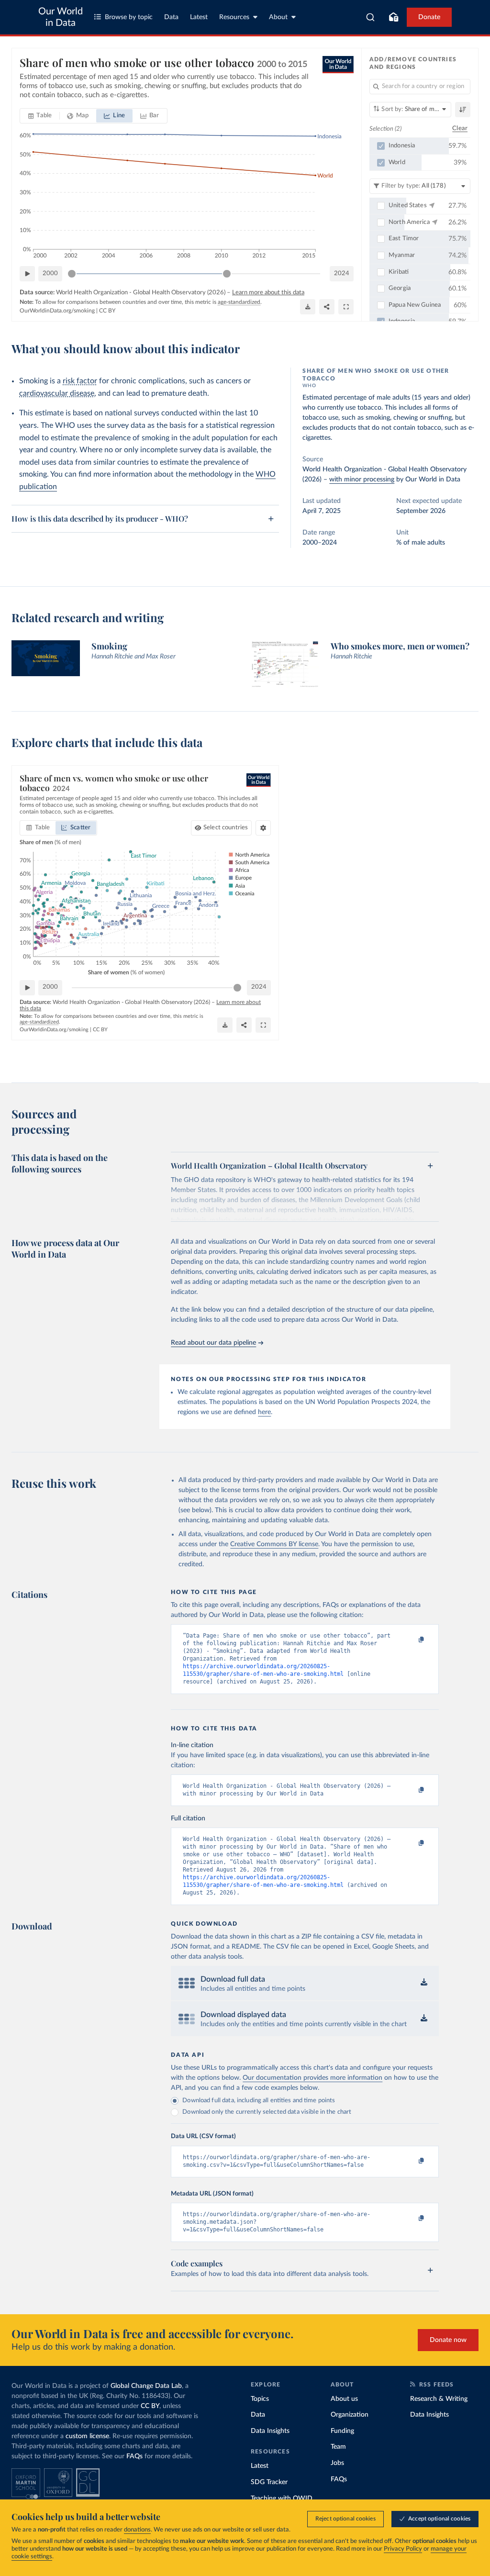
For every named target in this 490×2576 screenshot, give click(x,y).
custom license (87, 2436)
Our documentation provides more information (312, 2078)
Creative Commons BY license (274, 1544)
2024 (342, 273)
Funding (342, 2431)
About (278, 17)
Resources (234, 17)
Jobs (337, 2463)
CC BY (107, 311)
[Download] (308, 307)
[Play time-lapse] (27, 274)
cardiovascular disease (57, 393)
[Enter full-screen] (346, 307)
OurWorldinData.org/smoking (57, 311)
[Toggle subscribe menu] (393, 17)
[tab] (40, 116)
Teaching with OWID (282, 2498)
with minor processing (362, 480)
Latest (199, 17)
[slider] (72, 274)
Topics (260, 2399)
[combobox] (371, 17)
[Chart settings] (263, 828)
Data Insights (270, 2431)
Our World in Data (61, 17)
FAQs (134, 2456)
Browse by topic (129, 17)
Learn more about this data (268, 293)
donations (137, 2530)
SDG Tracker (269, 2482)
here (264, 1412)
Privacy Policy (403, 2549)
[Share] (327, 307)
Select (226, 828)
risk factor (80, 381)
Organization (350, 2415)
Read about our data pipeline (213, 1343)
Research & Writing (439, 2399)
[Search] (371, 17)
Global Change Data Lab (146, 2386)
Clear (460, 128)
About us (344, 2399)
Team (338, 2447)
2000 (50, 273)
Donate (429, 17)
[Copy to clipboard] (412, 1640)
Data (171, 17)
